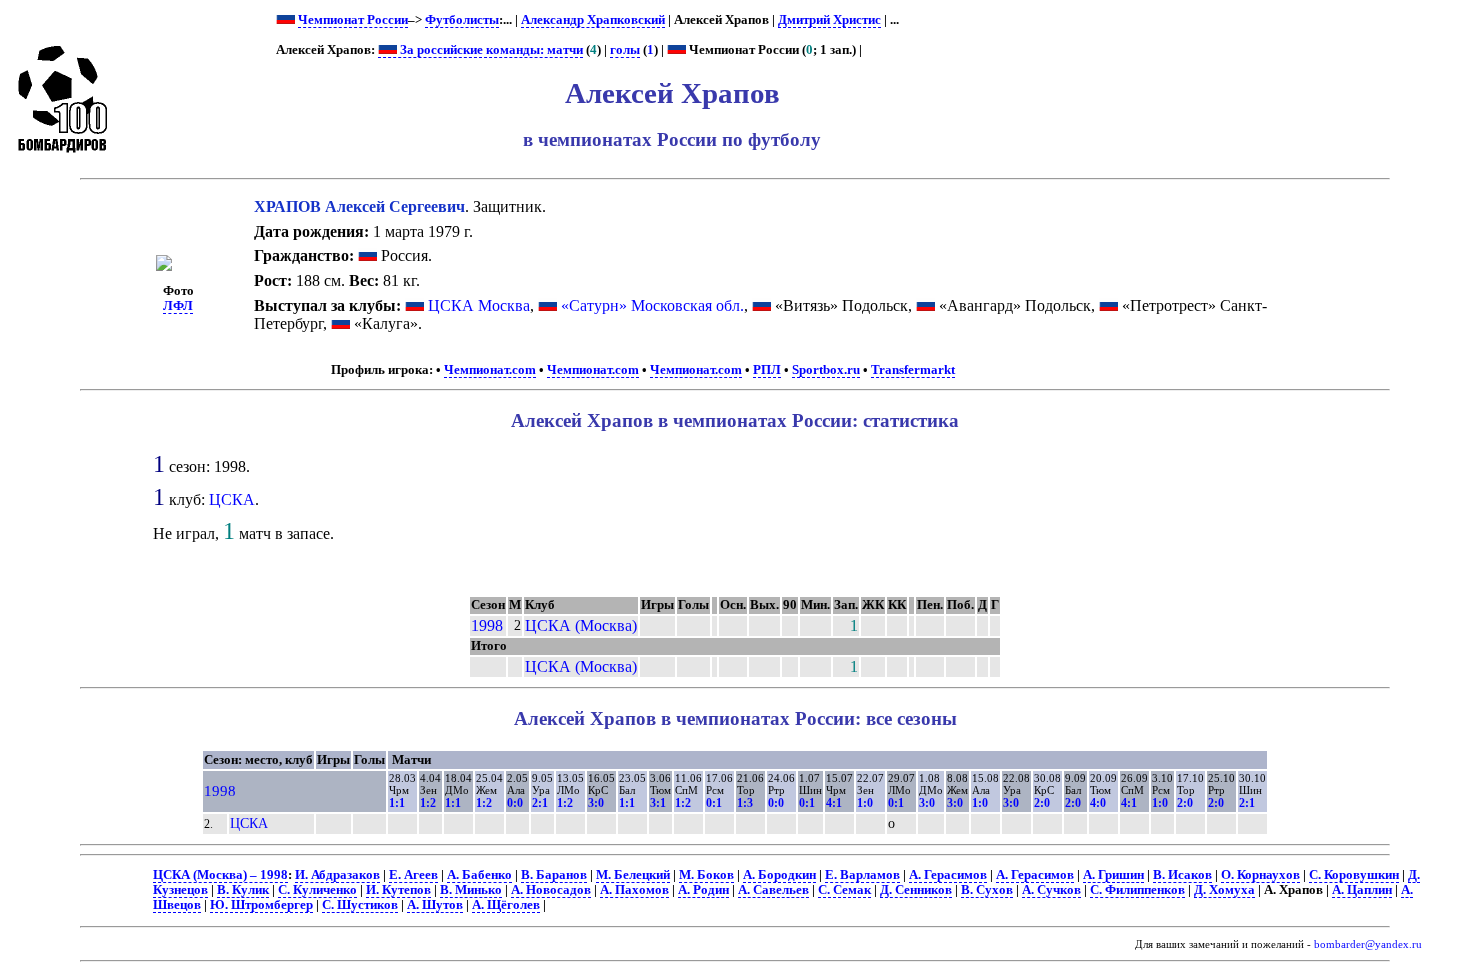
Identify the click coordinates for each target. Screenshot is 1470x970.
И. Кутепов (398, 890)
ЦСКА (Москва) (581, 625)
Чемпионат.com (490, 370)
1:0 (865, 803)
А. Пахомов (634, 890)
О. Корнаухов (1260, 875)
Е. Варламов (862, 875)
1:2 (428, 803)
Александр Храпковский (593, 20)
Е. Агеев (413, 875)
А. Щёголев (506, 905)
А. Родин (703, 890)
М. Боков (706, 875)
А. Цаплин (1362, 890)
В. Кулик (243, 890)
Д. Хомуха (1224, 890)
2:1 (540, 803)
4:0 (1098, 803)
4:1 (834, 803)
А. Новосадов (551, 890)
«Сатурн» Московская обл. (652, 305)
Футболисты (462, 20)
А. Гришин (1113, 875)
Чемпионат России (353, 20)
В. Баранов (554, 875)
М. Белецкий (633, 875)
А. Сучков (1051, 890)
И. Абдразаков (337, 875)
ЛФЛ (178, 306)
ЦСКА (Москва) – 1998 (220, 875)
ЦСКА (232, 499)
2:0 (1042, 803)
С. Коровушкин (1354, 875)
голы (625, 50)
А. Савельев (773, 890)
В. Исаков (1182, 875)
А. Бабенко (479, 875)
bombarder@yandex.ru (1368, 944)
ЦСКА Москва (479, 305)
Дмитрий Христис (829, 20)
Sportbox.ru (826, 370)
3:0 (596, 803)
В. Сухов (987, 890)
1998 (487, 625)
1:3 (745, 803)
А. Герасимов (948, 875)
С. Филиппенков (1137, 890)
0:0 (515, 803)
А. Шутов (435, 905)
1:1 (397, 803)
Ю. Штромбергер (261, 905)
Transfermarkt (913, 370)
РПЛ (767, 370)
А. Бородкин (779, 875)
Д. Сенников (916, 890)
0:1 (714, 803)
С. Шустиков (360, 905)
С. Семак (844, 890)
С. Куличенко (317, 890)
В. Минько (471, 890)
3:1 (658, 803)
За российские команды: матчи (490, 50)
